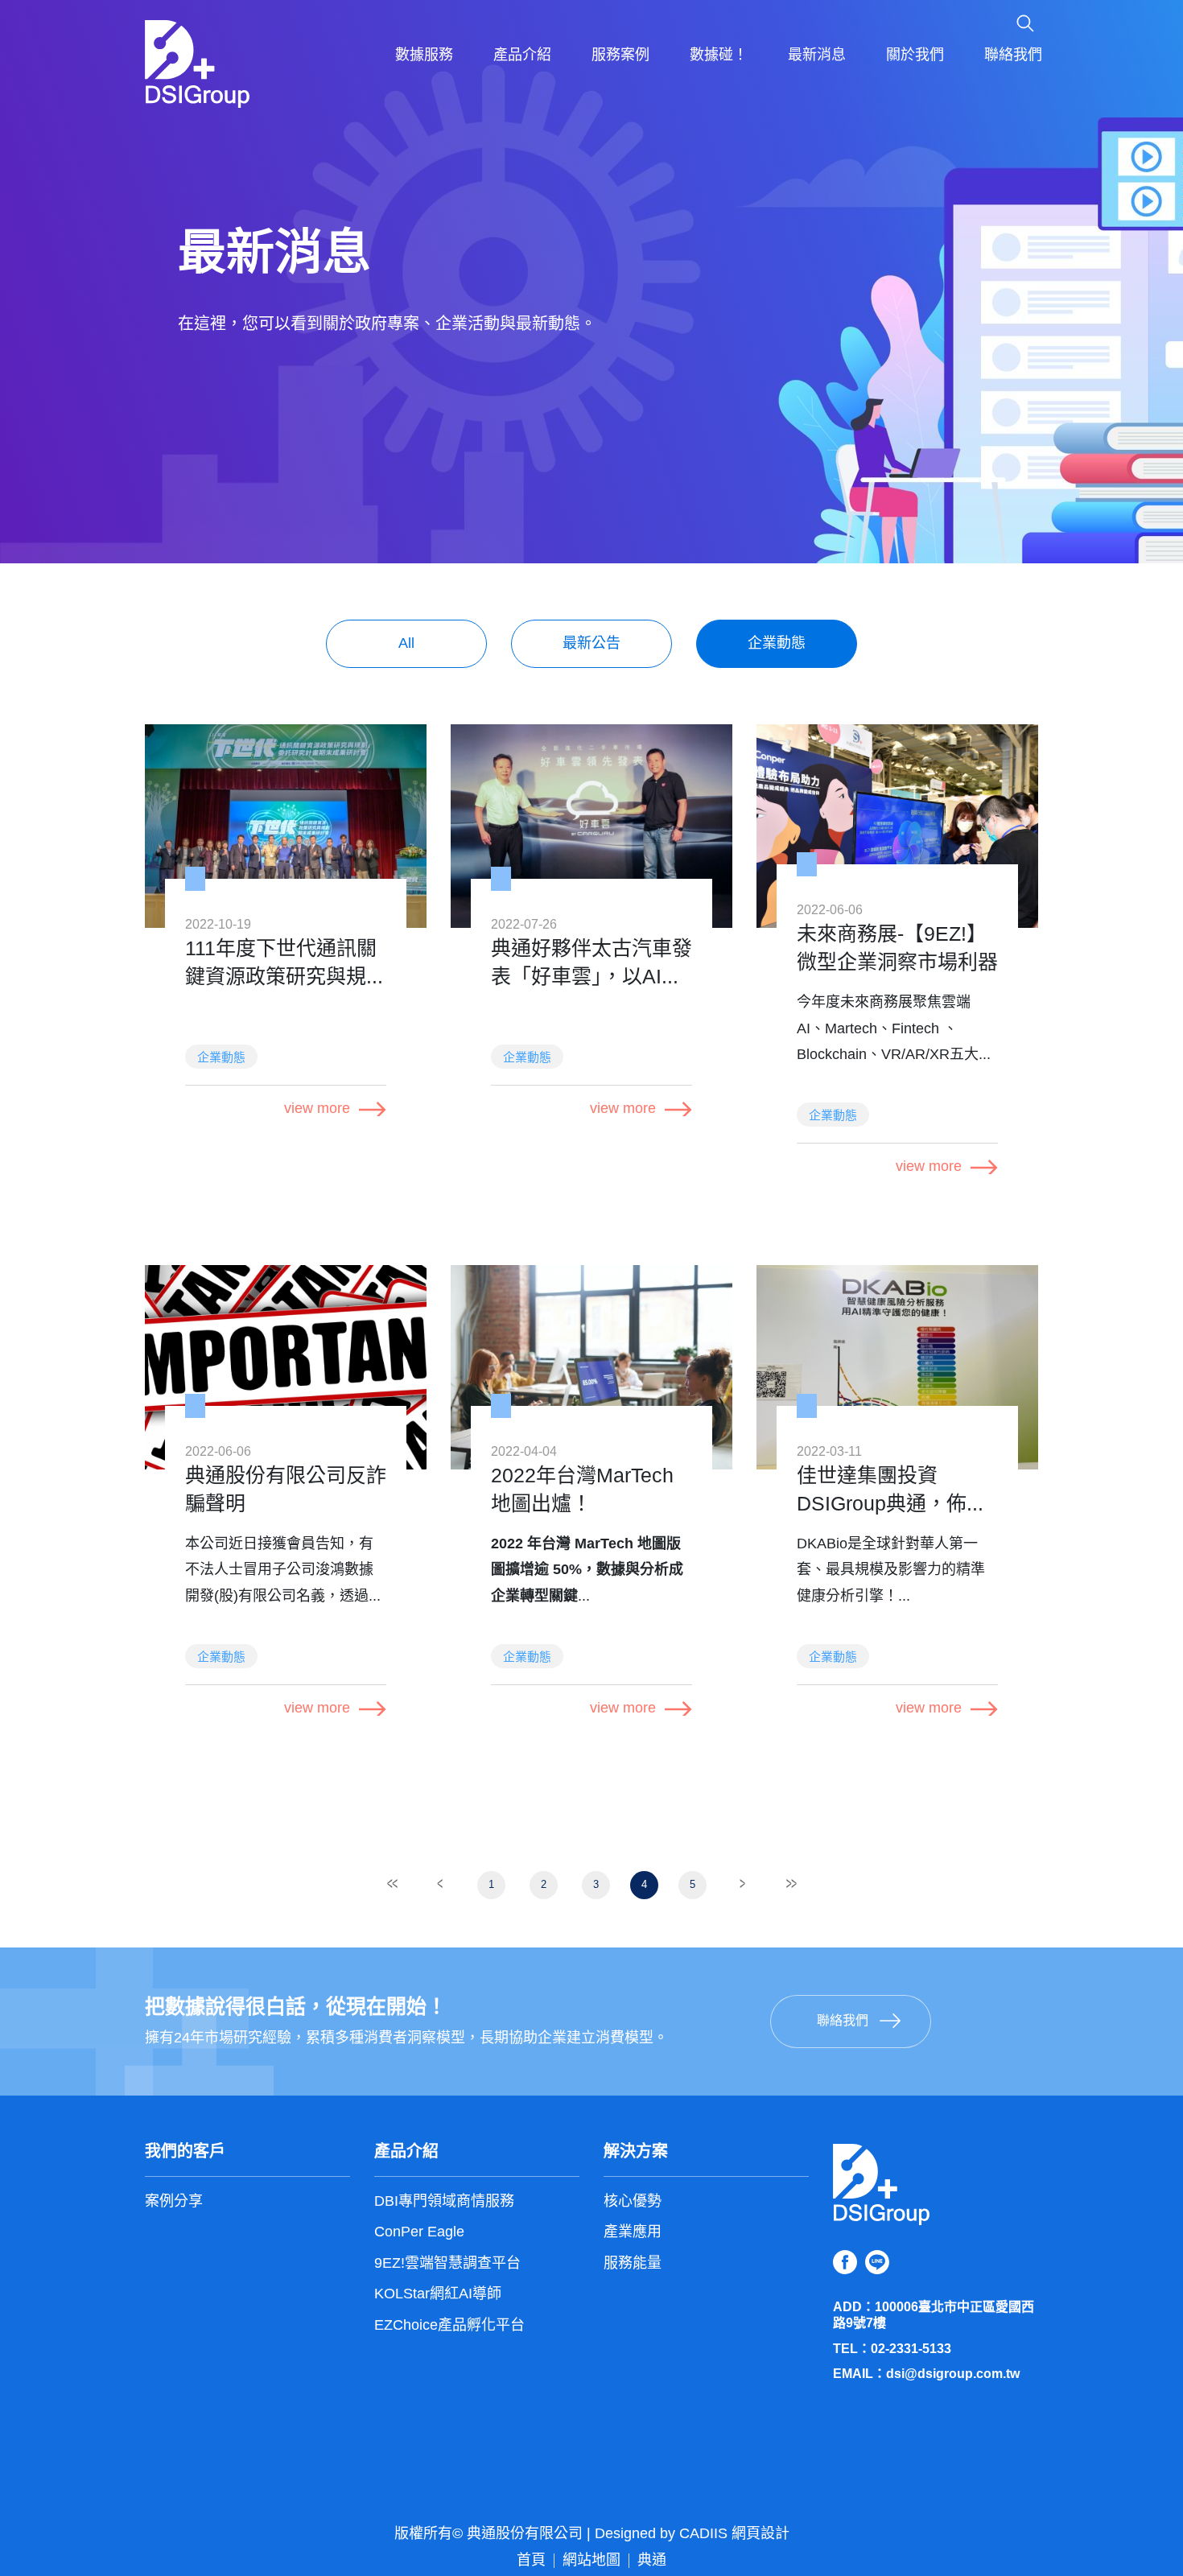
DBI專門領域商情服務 (444, 2202)
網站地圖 (591, 2561)
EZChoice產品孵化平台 (449, 2326)
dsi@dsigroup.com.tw (953, 2374)
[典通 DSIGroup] (197, 64)
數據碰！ (719, 56)
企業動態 (777, 644)
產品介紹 (522, 56)
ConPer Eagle (419, 2232)
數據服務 (424, 56)
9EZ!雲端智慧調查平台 (447, 2264)
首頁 (531, 2561)
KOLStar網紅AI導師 (438, 2294)
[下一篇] (743, 1884)
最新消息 (817, 56)
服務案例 (620, 56)
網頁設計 (760, 2534)
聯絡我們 (1013, 56)
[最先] (393, 1884)
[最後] (791, 1884)
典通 (652, 2561)
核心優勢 (633, 2202)
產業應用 (633, 2232)
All (406, 644)
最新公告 (591, 644)
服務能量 (633, 2264)
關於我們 (915, 56)
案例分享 (174, 2202)
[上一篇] (441, 1884)
